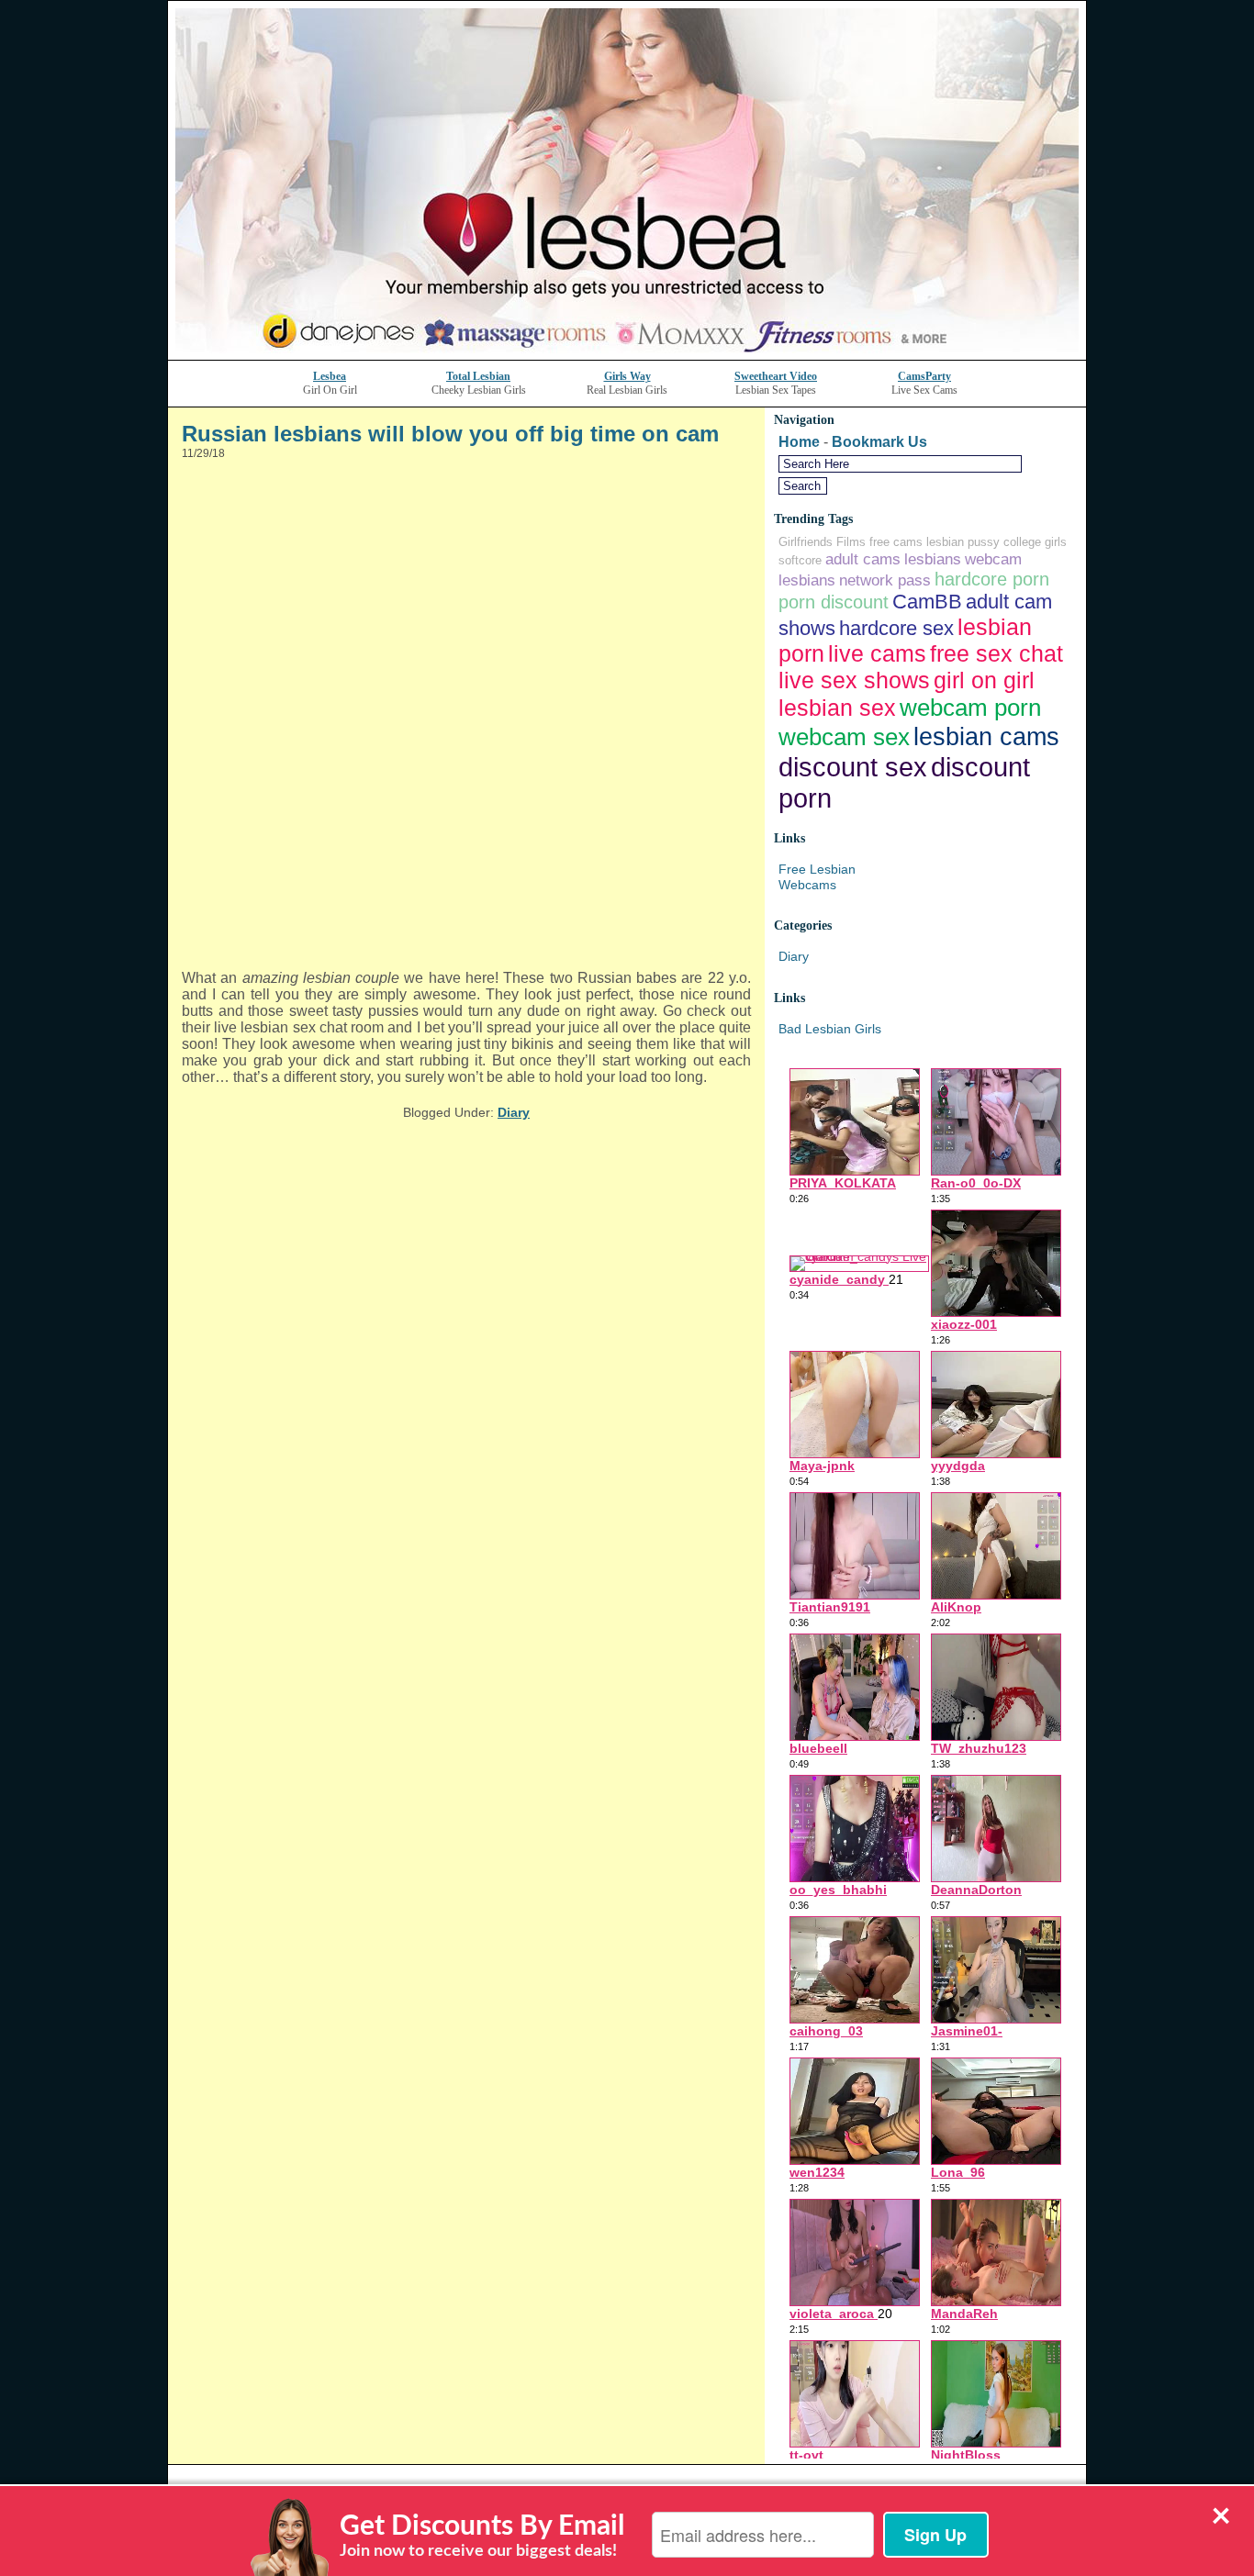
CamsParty (924, 376)
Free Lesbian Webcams (817, 877)
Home (799, 442)
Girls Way (627, 376)
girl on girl (984, 680)
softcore (800, 560)
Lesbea (330, 376)
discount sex (853, 767)
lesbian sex (837, 708)
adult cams (863, 559)
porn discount (834, 602)
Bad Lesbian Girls (830, 1029)
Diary (514, 1112)
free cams (896, 542)
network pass (885, 580)
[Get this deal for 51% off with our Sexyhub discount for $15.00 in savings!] (627, 355)
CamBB (927, 602)
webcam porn (970, 708)
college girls (1035, 542)
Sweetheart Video (776, 376)
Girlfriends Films (822, 542)
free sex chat (996, 653)
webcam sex (844, 737)
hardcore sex (896, 628)
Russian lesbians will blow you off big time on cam (450, 434)
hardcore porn (992, 579)
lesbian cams (986, 736)
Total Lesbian (478, 376)
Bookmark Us (879, 442)
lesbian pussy (963, 542)
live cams (877, 653)
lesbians (933, 559)
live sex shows (854, 680)
